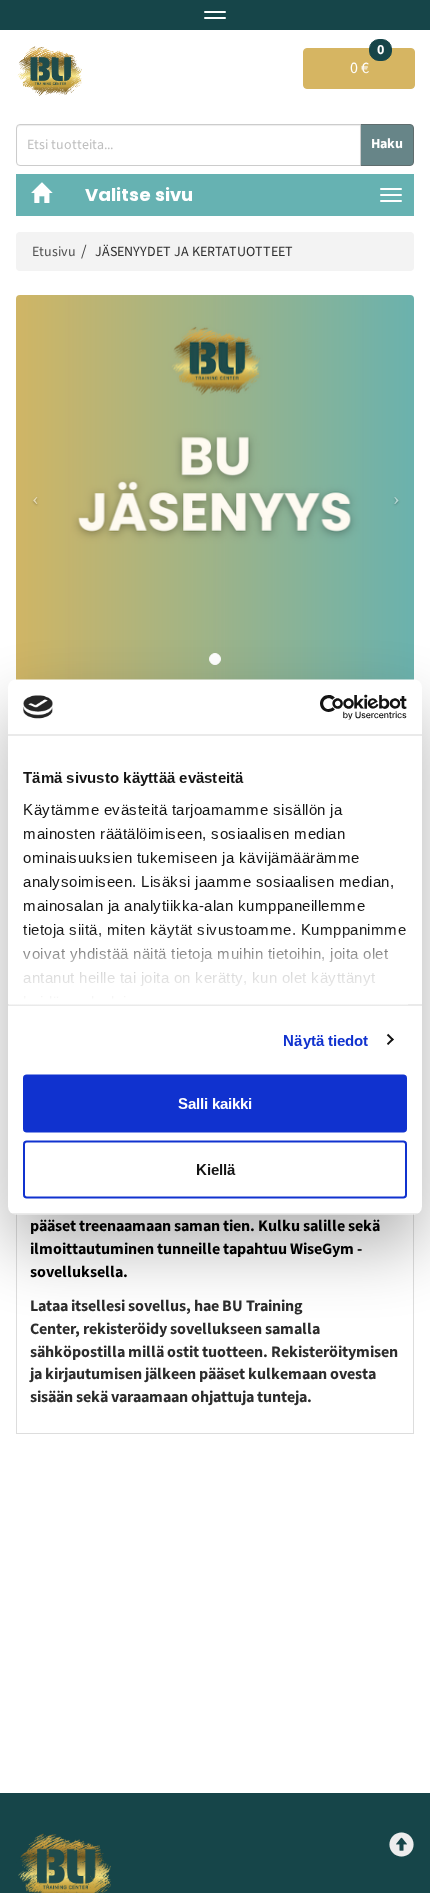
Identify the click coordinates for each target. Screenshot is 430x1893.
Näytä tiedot (325, 1039)
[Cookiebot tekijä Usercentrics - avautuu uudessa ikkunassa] (319, 707)
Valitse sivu (139, 194)
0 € (367, 63)
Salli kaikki (215, 1103)
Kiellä (215, 1168)
